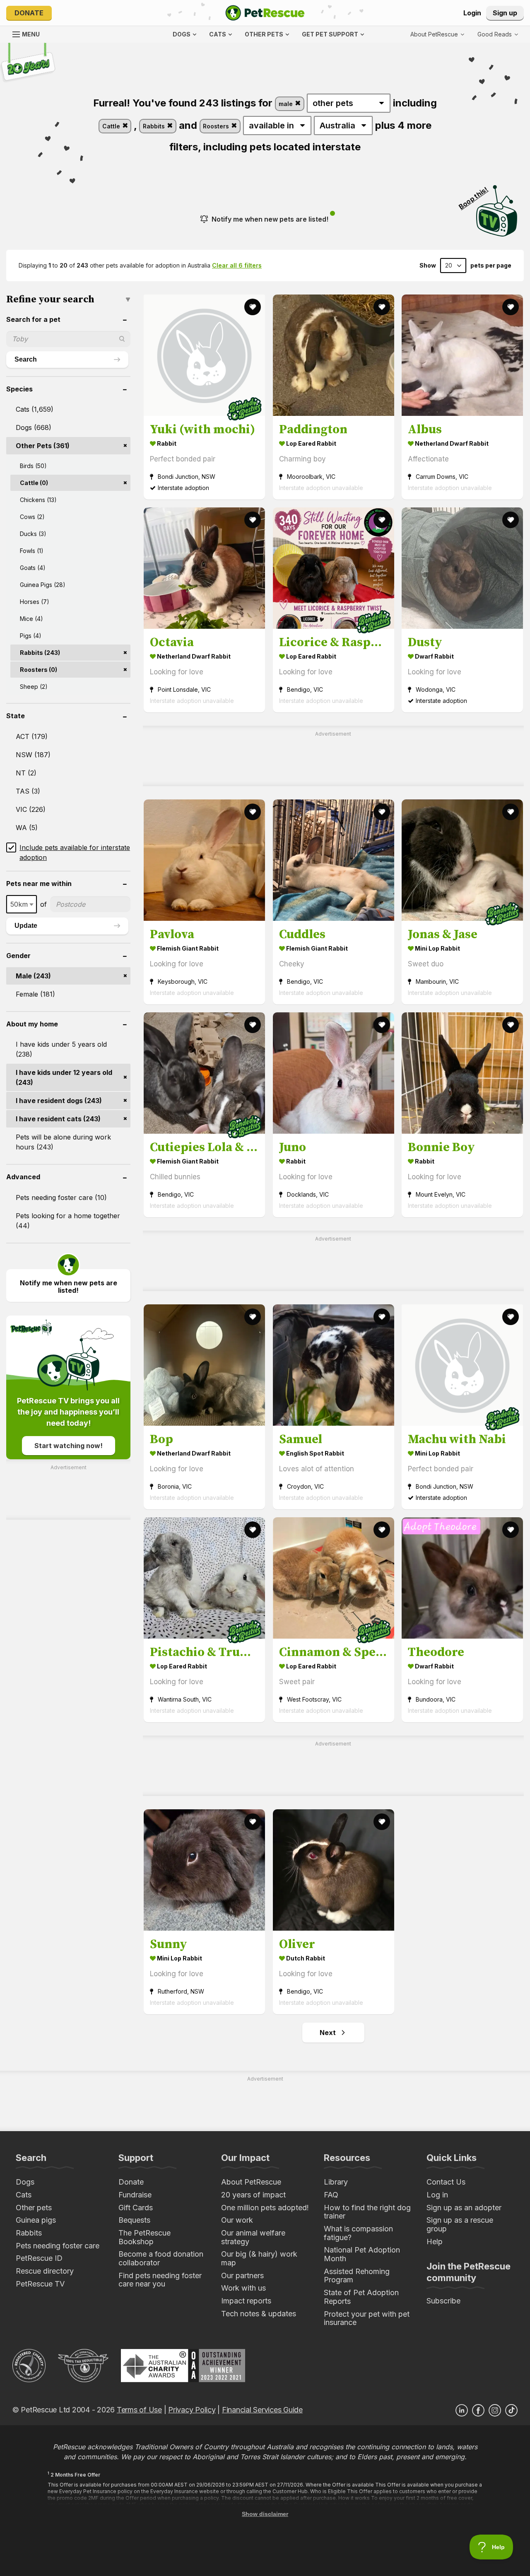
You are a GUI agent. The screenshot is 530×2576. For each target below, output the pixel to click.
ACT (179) (32, 736)
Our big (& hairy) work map (259, 2258)
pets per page (491, 266)
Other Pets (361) (43, 446)
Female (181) (35, 994)
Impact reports (246, 2301)
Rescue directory (45, 2271)
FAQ (331, 2195)
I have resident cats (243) (58, 1119)
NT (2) (26, 773)
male (287, 104)
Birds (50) (33, 466)
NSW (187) (33, 755)
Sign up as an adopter (464, 2208)
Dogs (25, 2182)
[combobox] (22, 904)
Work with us (243, 2288)
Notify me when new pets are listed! (270, 219)
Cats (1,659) (35, 409)
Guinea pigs (36, 2220)
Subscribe (443, 2301)
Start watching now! (69, 1446)
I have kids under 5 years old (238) (61, 1049)
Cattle (112, 126)
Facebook (478, 2410)
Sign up (505, 13)
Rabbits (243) (40, 653)
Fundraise (135, 2195)
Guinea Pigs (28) (43, 585)
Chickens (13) (38, 500)
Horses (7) (35, 602)
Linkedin (462, 2410)
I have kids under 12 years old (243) (64, 1077)
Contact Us (446, 2182)
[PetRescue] (265, 13)
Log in (437, 2195)
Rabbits (155, 126)
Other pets (34, 2208)
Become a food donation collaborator (161, 2258)
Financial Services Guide (262, 2410)
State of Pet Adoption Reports (361, 2297)
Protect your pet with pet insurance (367, 2318)
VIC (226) (31, 809)
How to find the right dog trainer (367, 2212)
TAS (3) (28, 791)
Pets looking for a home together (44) (68, 1221)
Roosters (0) (39, 670)
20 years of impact (253, 2195)
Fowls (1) (32, 551)
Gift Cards (136, 2208)
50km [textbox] (19, 904)
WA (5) (27, 828)
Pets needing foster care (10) (61, 1197)
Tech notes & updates (259, 2314)
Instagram (495, 2410)
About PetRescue (251, 2182)
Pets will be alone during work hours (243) (63, 1142)
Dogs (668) (34, 427)
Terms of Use (139, 2410)
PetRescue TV (40, 2284)
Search (26, 359)
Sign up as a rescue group (460, 2224)
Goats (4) (33, 568)
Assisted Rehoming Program (357, 2276)
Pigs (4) (31, 636)
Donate (29, 13)
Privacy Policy (192, 2410)
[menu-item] (498, 34)
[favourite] (253, 307)
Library (336, 2182)
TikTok (511, 2410)
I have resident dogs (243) (59, 1101)
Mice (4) (31, 619)
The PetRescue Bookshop (145, 2237)
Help (435, 2242)
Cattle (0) (34, 483)
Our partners (242, 2275)
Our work (237, 2220)
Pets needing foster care (58, 2246)
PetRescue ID (39, 2258)
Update (26, 926)
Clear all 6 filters (237, 265)
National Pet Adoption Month (362, 2254)
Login (472, 13)
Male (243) (33, 976)
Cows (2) (32, 517)
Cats (24, 2195)
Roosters (217, 126)
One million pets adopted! (265, 2208)
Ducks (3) (33, 534)
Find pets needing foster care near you (160, 2280)
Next (328, 2033)
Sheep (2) (34, 687)
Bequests (134, 2220)
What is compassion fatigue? (358, 2233)
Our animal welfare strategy (253, 2237)
